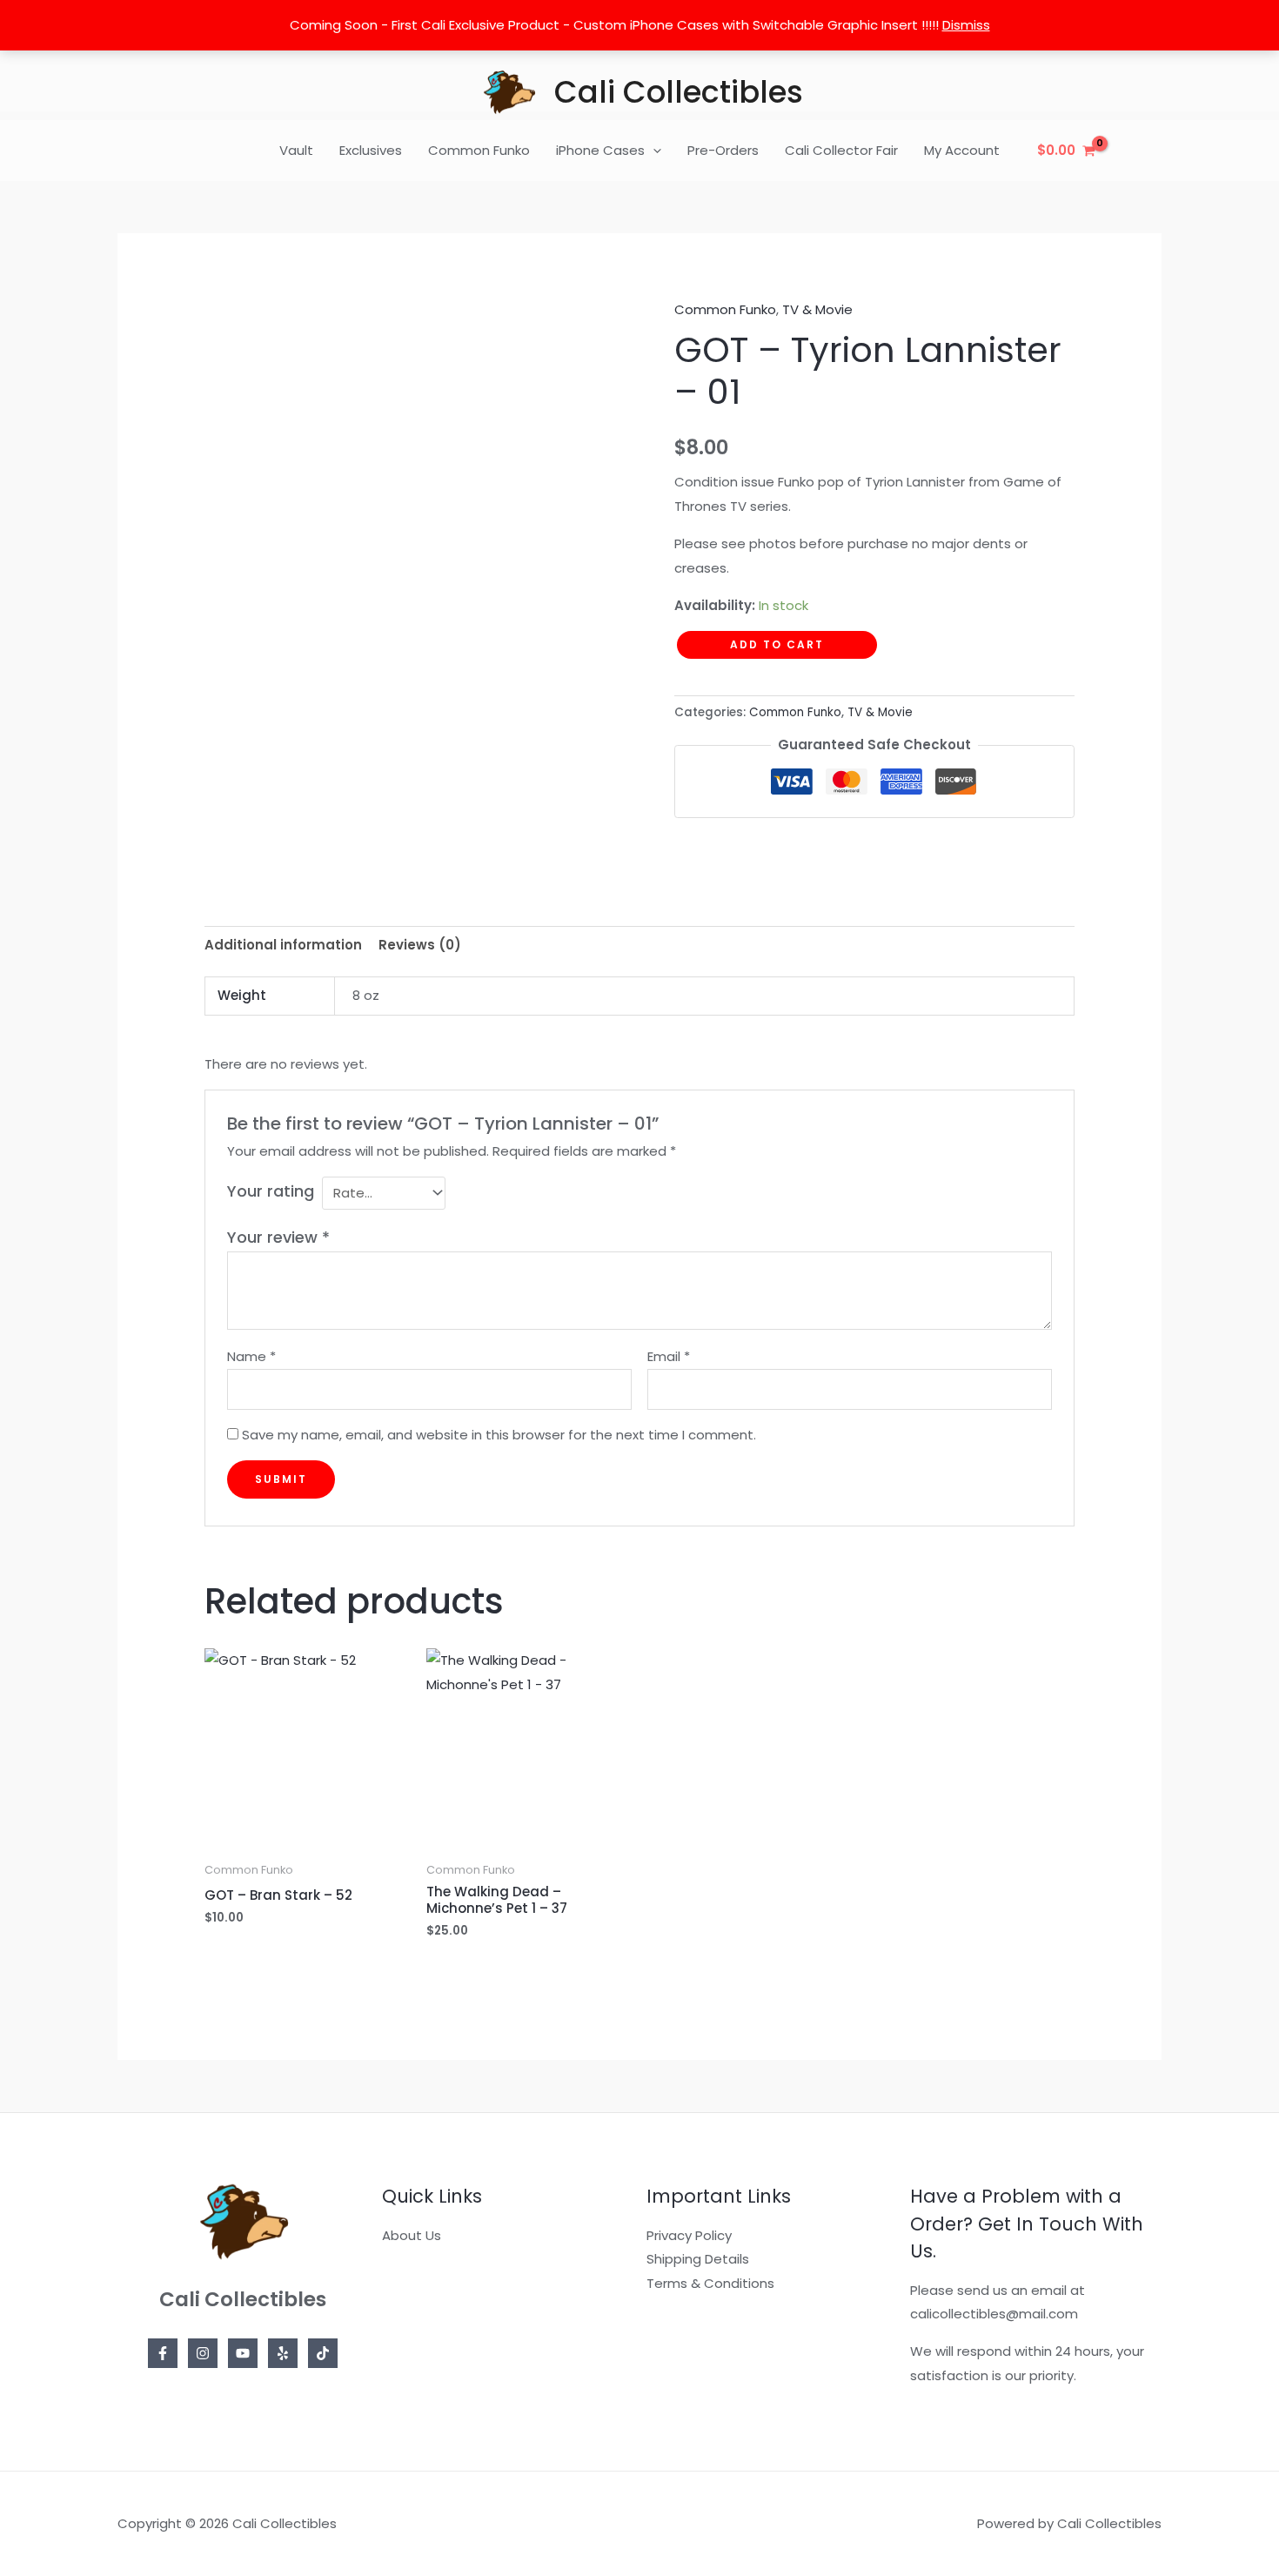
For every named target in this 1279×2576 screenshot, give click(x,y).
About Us (412, 2235)
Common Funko (479, 150)
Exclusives (371, 150)
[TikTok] (323, 2353)
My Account (962, 150)
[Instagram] (203, 2353)
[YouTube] (243, 2353)
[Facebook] (163, 2353)
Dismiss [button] (966, 25)
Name (251, 1356)
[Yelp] (283, 2353)
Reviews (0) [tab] (420, 945)
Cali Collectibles (679, 92)
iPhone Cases (600, 150)
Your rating (271, 1191)
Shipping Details (698, 2259)
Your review (278, 1237)
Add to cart (777, 644)
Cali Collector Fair (841, 150)
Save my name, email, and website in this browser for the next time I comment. (499, 1435)
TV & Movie (817, 309)
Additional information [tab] (283, 945)
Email (669, 1356)
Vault (296, 150)
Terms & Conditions (710, 2283)
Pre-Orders (723, 150)
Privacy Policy (689, 2235)
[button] (653, 151)
